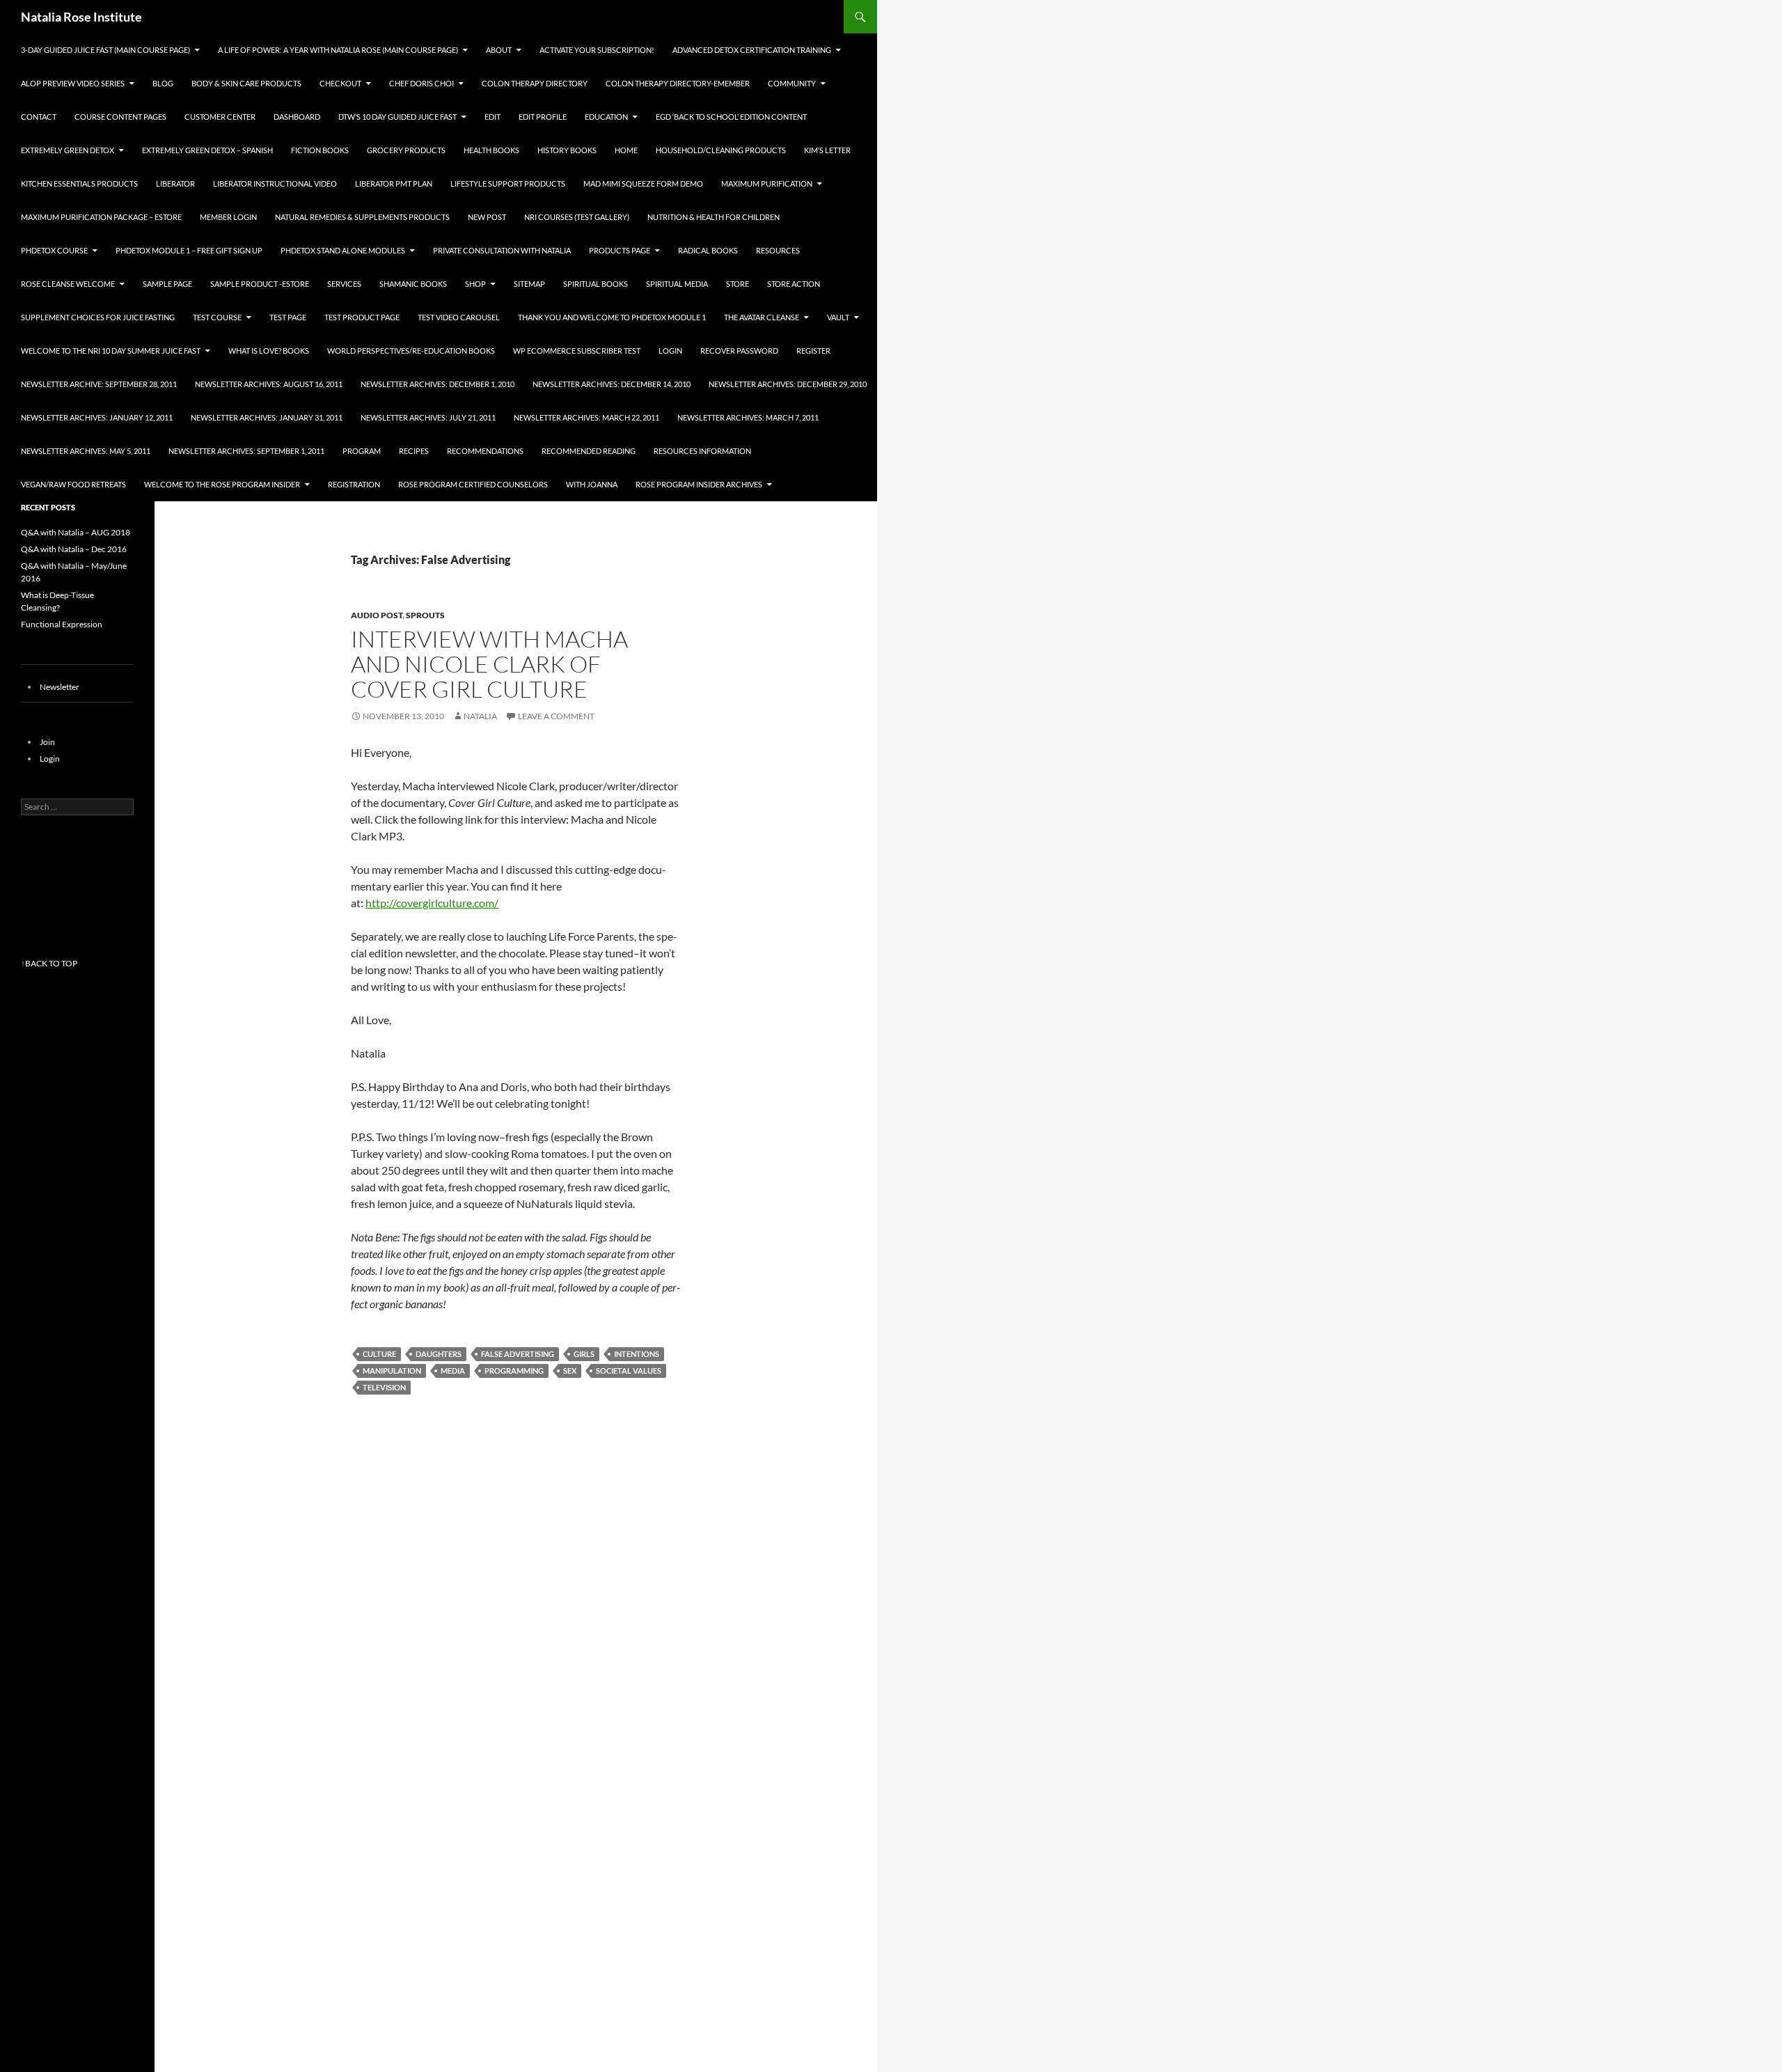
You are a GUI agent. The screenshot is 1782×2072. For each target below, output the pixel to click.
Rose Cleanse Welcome (68, 284)
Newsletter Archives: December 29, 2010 (788, 384)
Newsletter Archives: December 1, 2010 (437, 384)
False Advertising (518, 1354)
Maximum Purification (767, 183)
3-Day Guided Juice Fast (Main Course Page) (105, 50)
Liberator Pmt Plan (394, 183)
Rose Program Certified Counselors (473, 484)
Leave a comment (556, 716)
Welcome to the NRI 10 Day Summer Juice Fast (111, 351)
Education (606, 117)
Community (792, 83)
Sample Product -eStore (260, 284)
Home (626, 150)
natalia (480, 716)
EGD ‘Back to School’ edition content (731, 117)
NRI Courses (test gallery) (577, 217)
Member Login (228, 217)
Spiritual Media (677, 284)
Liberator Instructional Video (275, 183)
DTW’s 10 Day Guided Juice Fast (397, 117)
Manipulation (392, 1371)
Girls (584, 1354)
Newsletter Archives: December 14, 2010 (612, 384)
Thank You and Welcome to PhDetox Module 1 (612, 317)
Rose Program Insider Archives (699, 484)
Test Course (217, 317)
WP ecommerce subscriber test (577, 351)
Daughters (439, 1354)
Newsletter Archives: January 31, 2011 (267, 417)
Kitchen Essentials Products (79, 183)
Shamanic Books (413, 284)
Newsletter (60, 687)
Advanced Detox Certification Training (752, 50)
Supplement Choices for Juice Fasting (98, 317)
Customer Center (220, 117)
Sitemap (529, 284)
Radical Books (708, 250)
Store (738, 284)
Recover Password (739, 351)
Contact (39, 117)
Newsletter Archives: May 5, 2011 (86, 451)
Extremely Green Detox (68, 150)
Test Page (288, 317)
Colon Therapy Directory (535, 83)
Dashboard (297, 117)
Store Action (794, 284)
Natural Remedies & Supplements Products (362, 217)
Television (384, 1387)
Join (47, 742)
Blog (163, 83)
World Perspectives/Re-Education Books (411, 351)
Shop (475, 284)
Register (813, 351)
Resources (778, 250)
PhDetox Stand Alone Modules (343, 250)
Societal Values (629, 1371)
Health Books (491, 150)
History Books (567, 150)
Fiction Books (320, 150)
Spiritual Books (596, 284)
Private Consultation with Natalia (502, 250)
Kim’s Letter (827, 150)
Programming (514, 1371)
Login (670, 351)
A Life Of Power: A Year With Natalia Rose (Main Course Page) (338, 50)
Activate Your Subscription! (597, 50)
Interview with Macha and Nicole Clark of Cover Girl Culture (489, 664)
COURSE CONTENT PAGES (120, 117)
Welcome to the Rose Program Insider (222, 484)
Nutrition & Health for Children (713, 217)
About (499, 50)
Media (453, 1371)
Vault (838, 317)
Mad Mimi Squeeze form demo (643, 183)
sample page (167, 284)
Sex (570, 1371)
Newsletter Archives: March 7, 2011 (748, 417)
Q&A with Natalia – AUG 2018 (76, 532)
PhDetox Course (54, 250)
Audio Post (377, 615)
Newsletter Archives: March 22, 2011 (586, 417)
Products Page (620, 250)
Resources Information (702, 451)
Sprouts (425, 615)
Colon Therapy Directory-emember (678, 83)
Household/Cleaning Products (721, 150)
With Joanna (592, 484)
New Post (487, 217)
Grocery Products (406, 150)
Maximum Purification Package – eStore (101, 217)
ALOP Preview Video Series (73, 83)
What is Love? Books (269, 351)
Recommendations (485, 451)
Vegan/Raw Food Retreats (73, 484)
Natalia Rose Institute (81, 17)
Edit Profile (543, 117)
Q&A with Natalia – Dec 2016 (74, 549)
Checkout (340, 83)
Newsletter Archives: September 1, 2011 (246, 451)
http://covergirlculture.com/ (432, 903)
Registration (354, 484)
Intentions (637, 1354)
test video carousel (459, 317)
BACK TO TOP (51, 963)
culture (379, 1354)
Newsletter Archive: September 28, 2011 (99, 384)
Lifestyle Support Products (508, 183)
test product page (362, 317)
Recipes (414, 451)
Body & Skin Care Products (246, 83)
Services (344, 284)
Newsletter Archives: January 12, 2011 (97, 417)
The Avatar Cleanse (762, 317)
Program (362, 451)
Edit (492, 117)
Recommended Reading (589, 451)
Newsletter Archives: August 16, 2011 (269, 384)
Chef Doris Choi (421, 83)
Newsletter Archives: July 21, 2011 (428, 417)
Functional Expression (62, 624)
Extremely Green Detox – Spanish (207, 150)
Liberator (175, 183)
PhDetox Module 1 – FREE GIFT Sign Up (189, 250)
